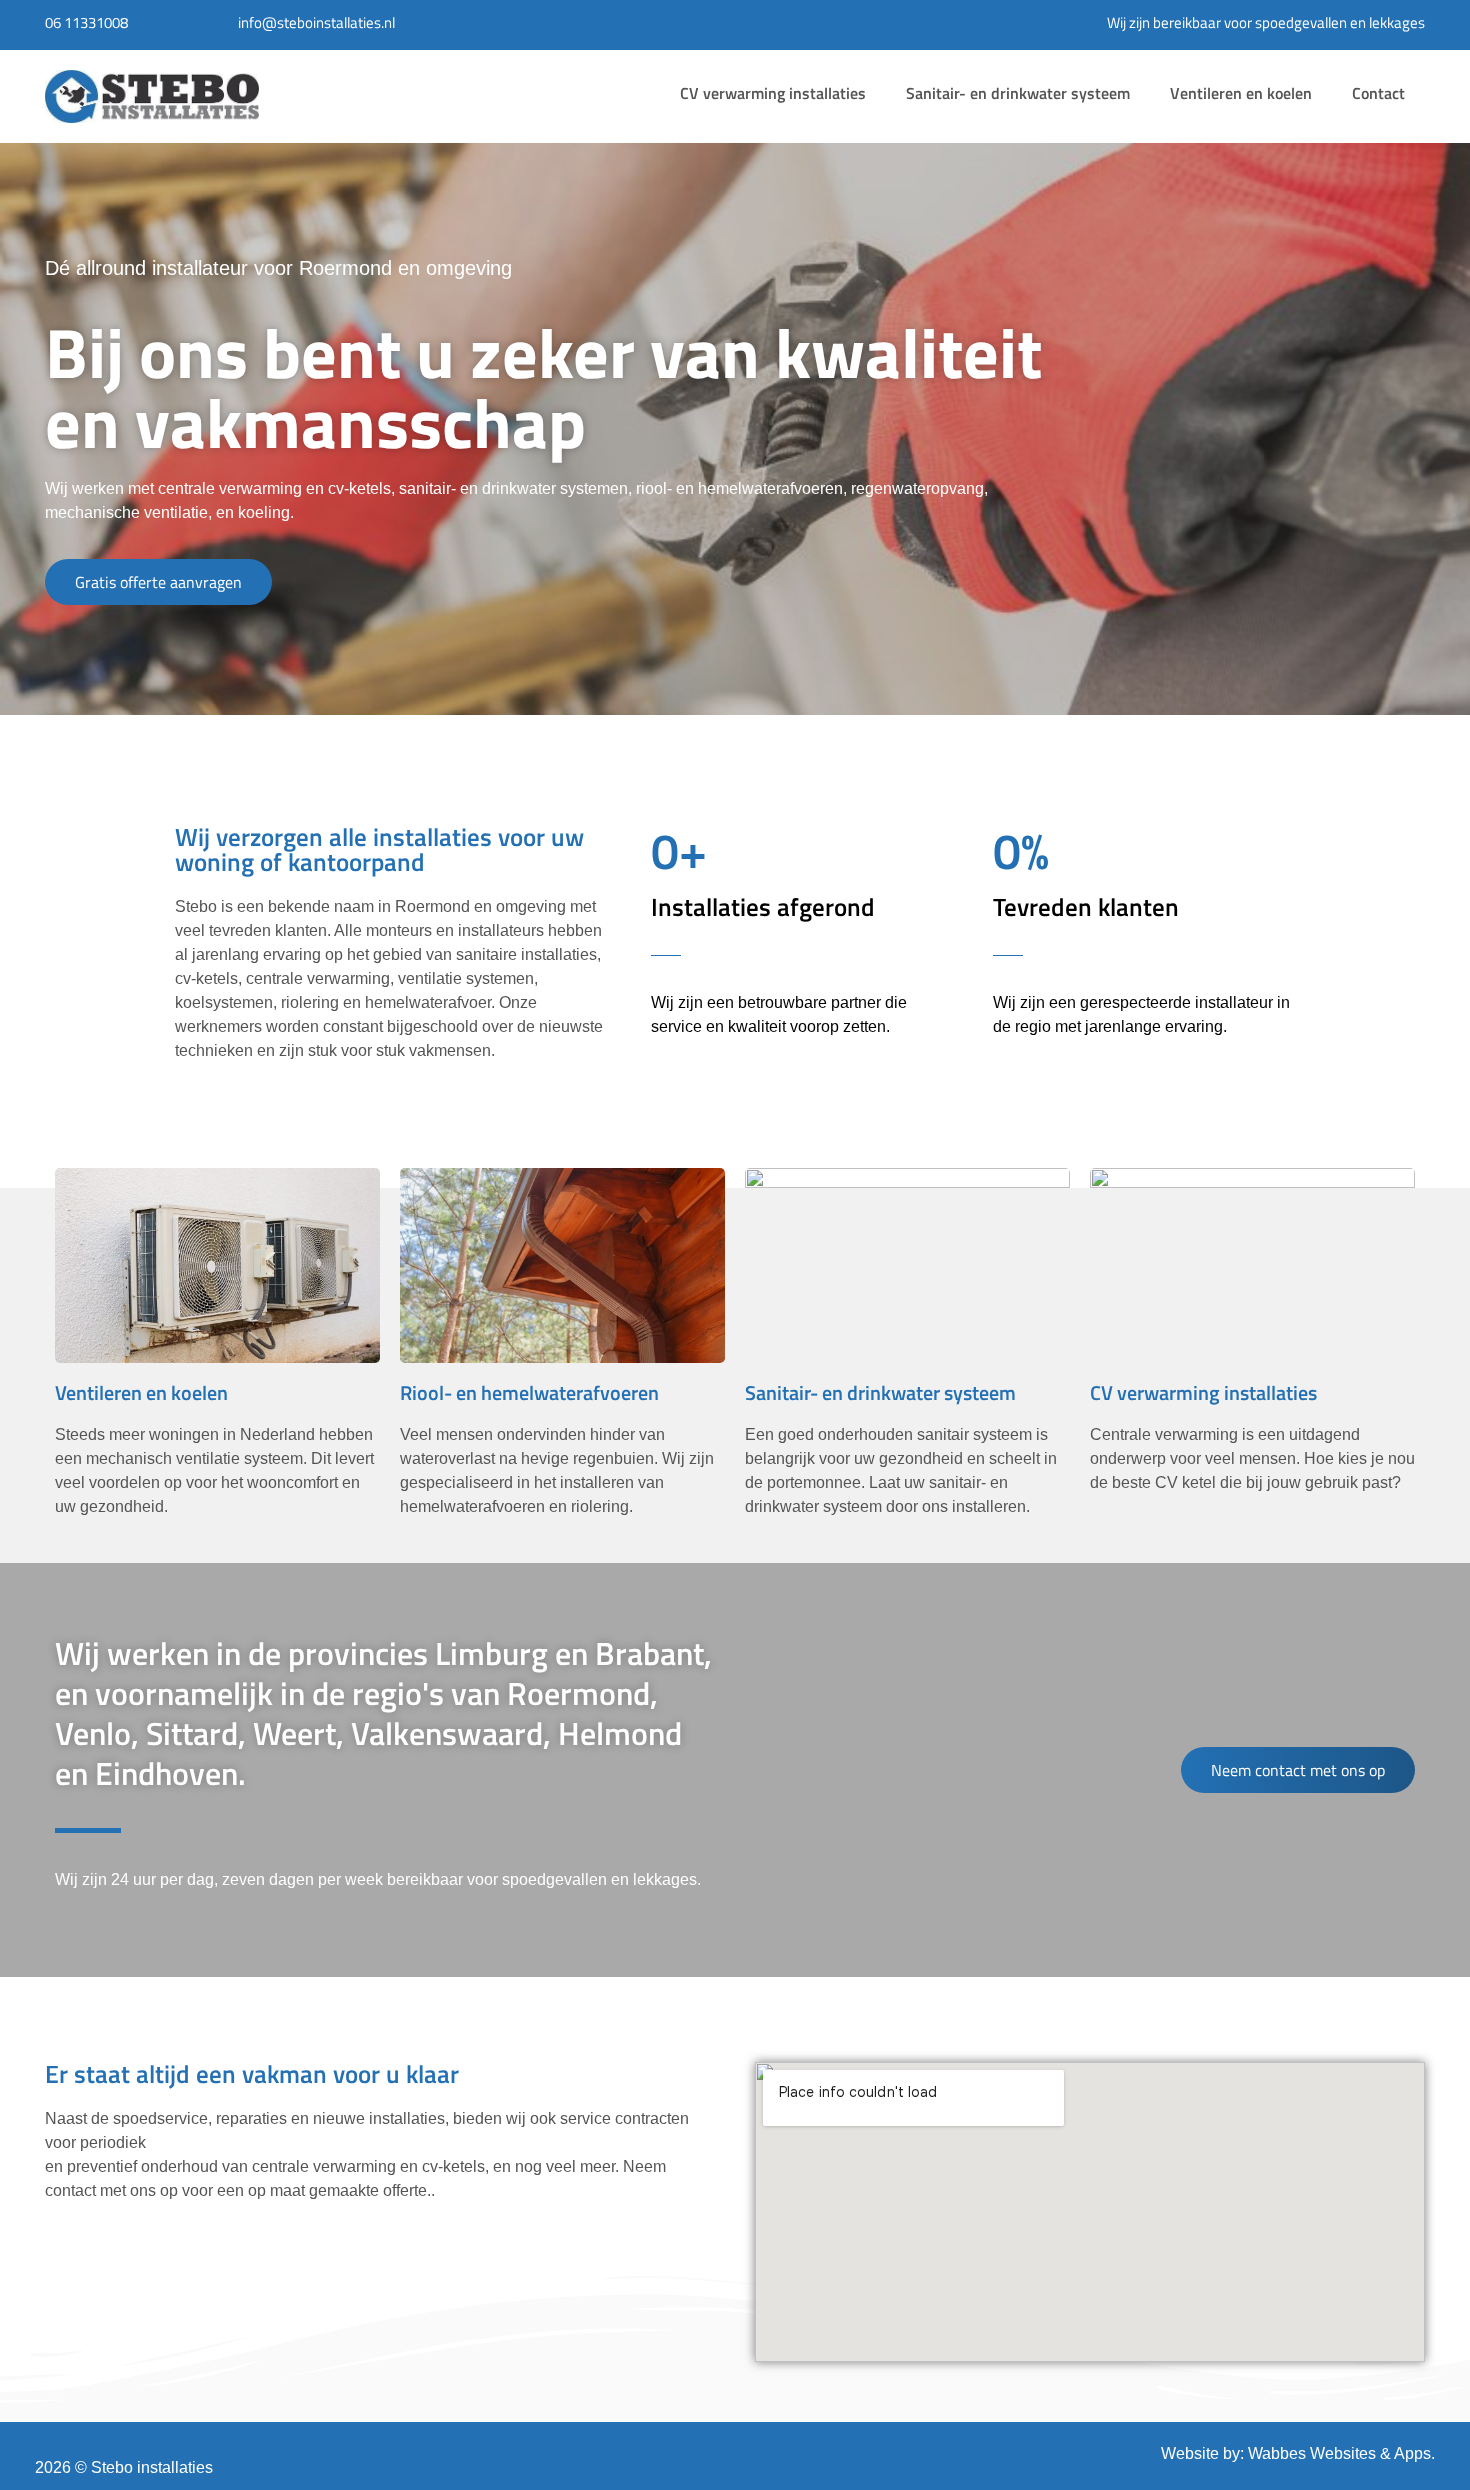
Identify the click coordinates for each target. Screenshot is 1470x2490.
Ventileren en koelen (1241, 93)
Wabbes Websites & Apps (1339, 2453)
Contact (1378, 93)
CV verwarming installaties (773, 93)
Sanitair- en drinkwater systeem (1018, 93)
